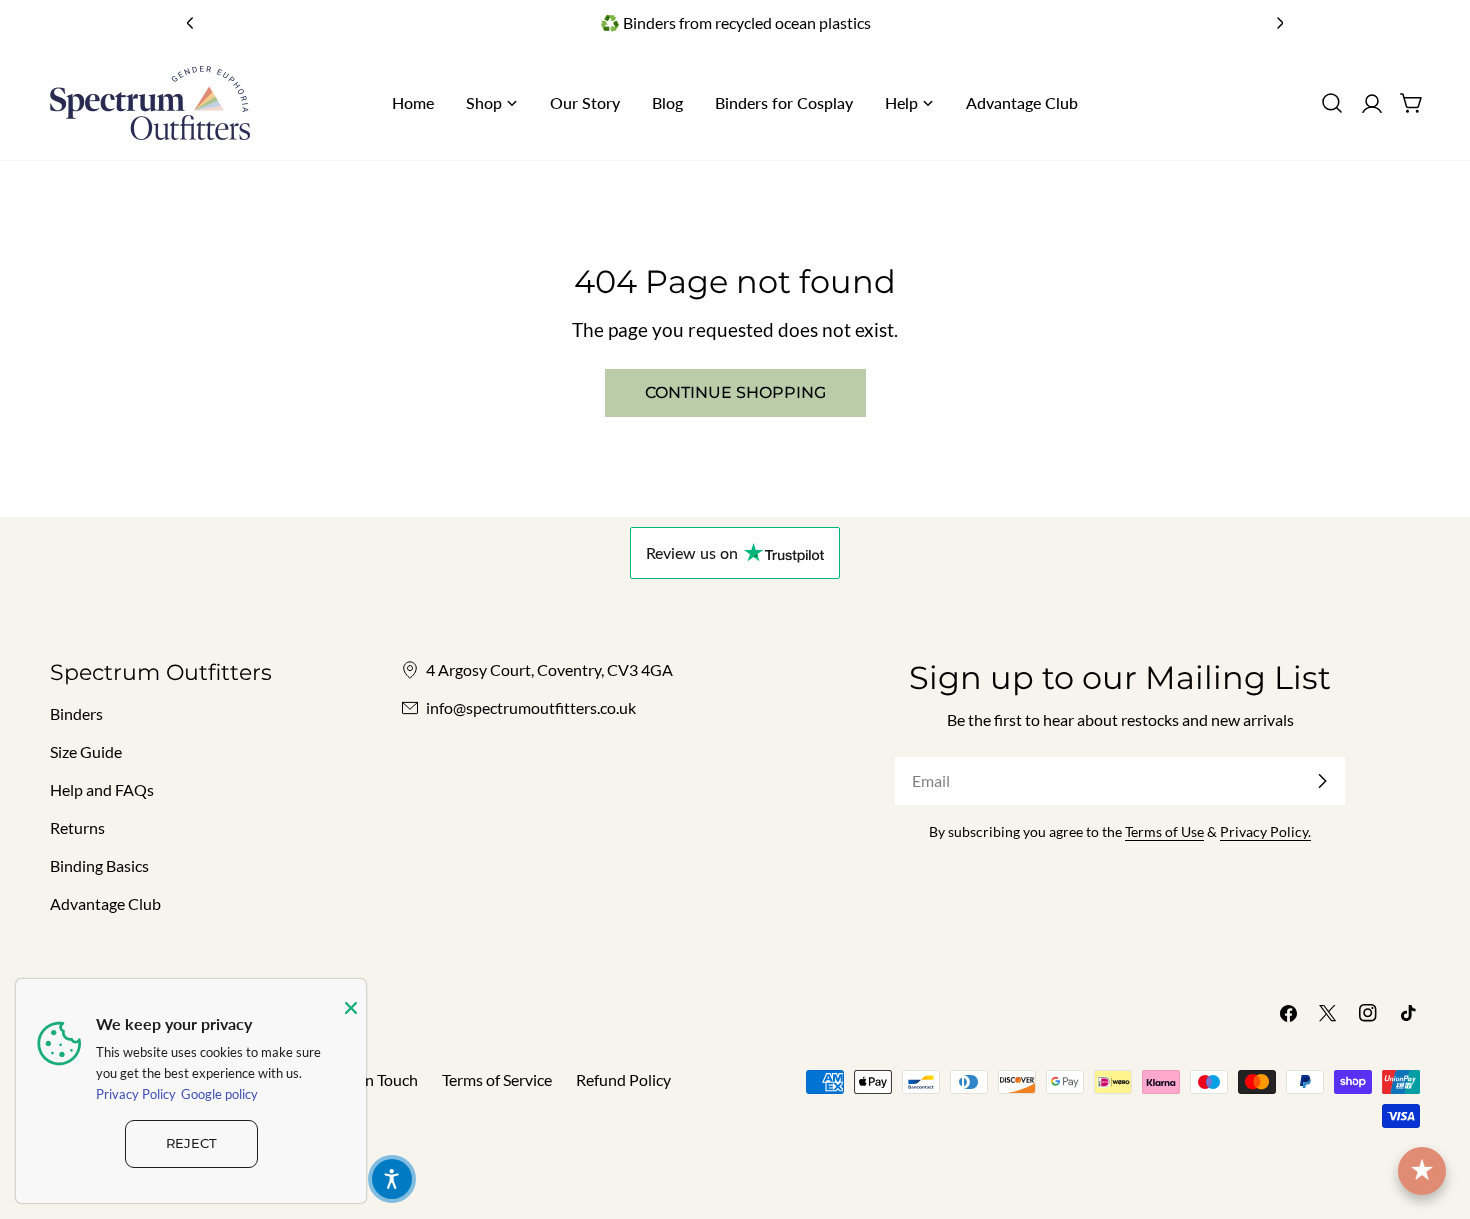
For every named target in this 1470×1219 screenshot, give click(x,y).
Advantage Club (105, 903)
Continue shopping (735, 392)
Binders (76, 713)
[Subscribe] (1322, 781)
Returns (77, 827)
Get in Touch (375, 1079)
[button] (392, 1179)
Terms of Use (1164, 831)
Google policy (219, 1094)
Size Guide (86, 751)
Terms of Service (497, 1079)
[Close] (351, 1008)
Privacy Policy (136, 1094)
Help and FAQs (102, 789)
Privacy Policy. (1265, 831)
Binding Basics (99, 865)
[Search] (1332, 103)
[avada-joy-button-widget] (1422, 1171)
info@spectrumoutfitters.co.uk (531, 707)
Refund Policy (623, 1079)
